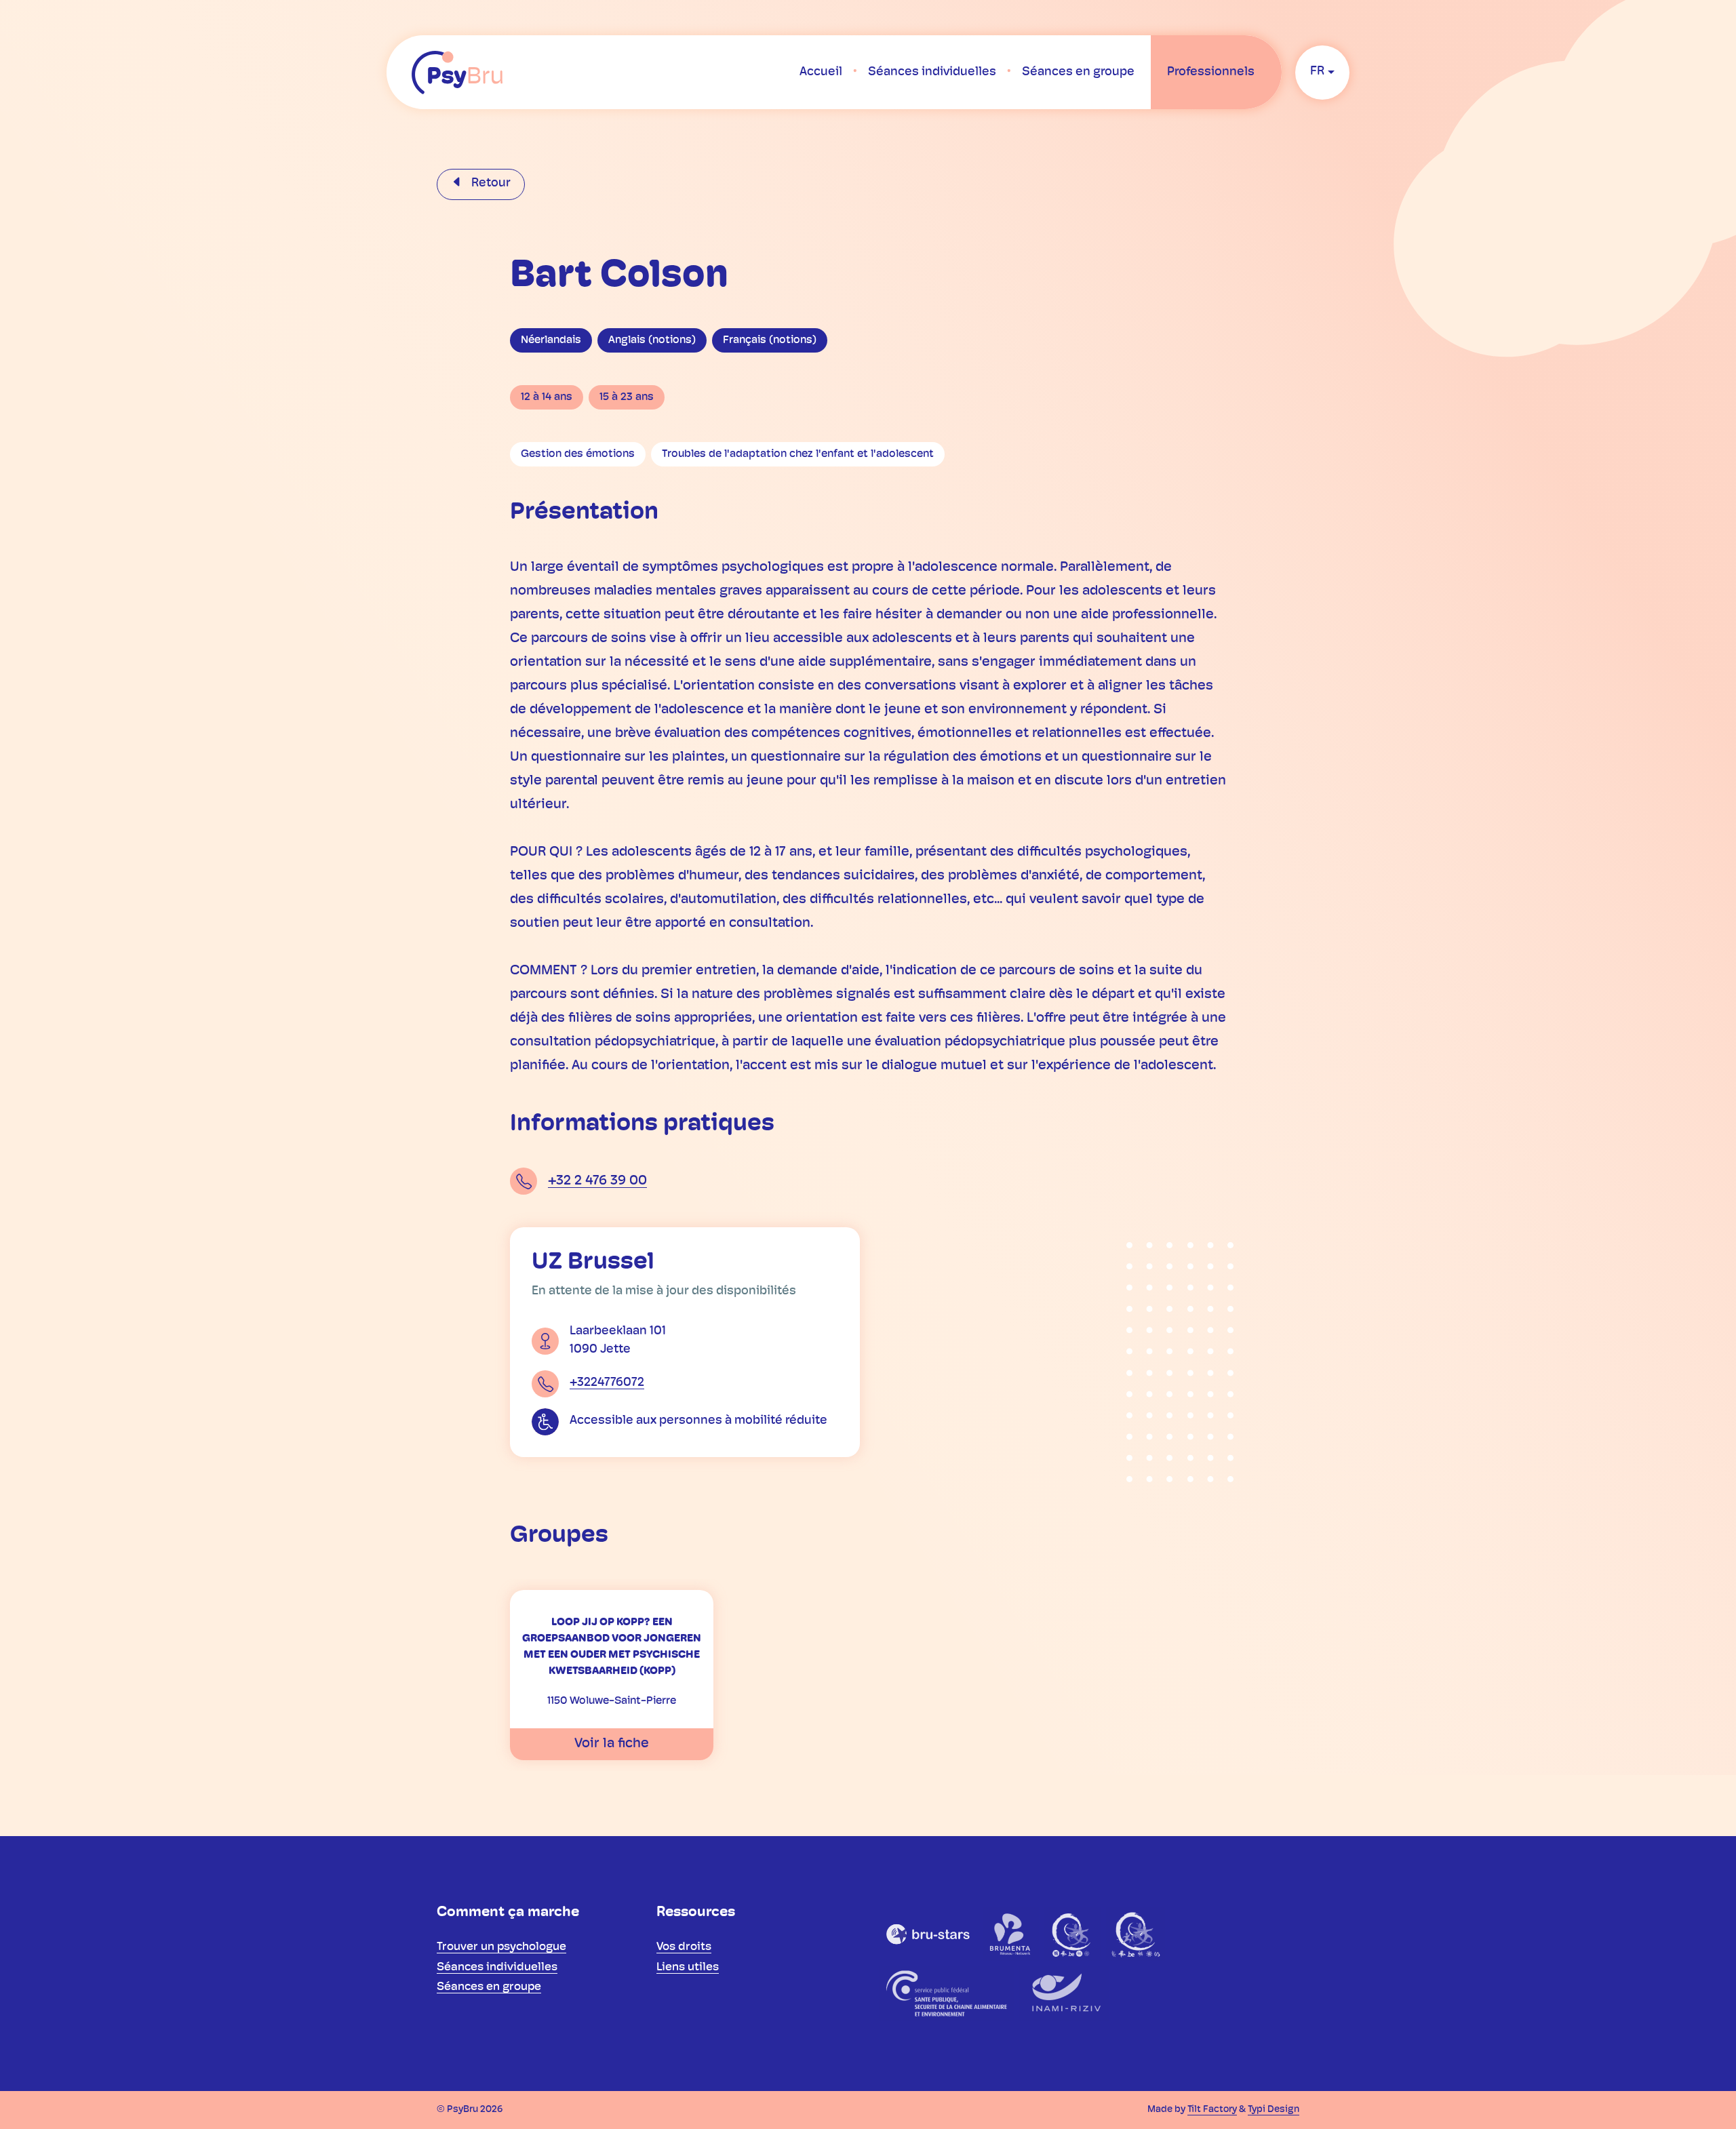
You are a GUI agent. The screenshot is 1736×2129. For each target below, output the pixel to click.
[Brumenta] (1011, 1934)
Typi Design (1274, 2110)
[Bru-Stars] (928, 1934)
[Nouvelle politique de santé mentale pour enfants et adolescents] (1136, 1934)
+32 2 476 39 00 (597, 1181)
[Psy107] (1072, 1934)
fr (1317, 72)
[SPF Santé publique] (946, 1993)
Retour (490, 184)
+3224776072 (607, 1383)
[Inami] (1064, 1993)
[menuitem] (821, 73)
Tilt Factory (1212, 2110)
